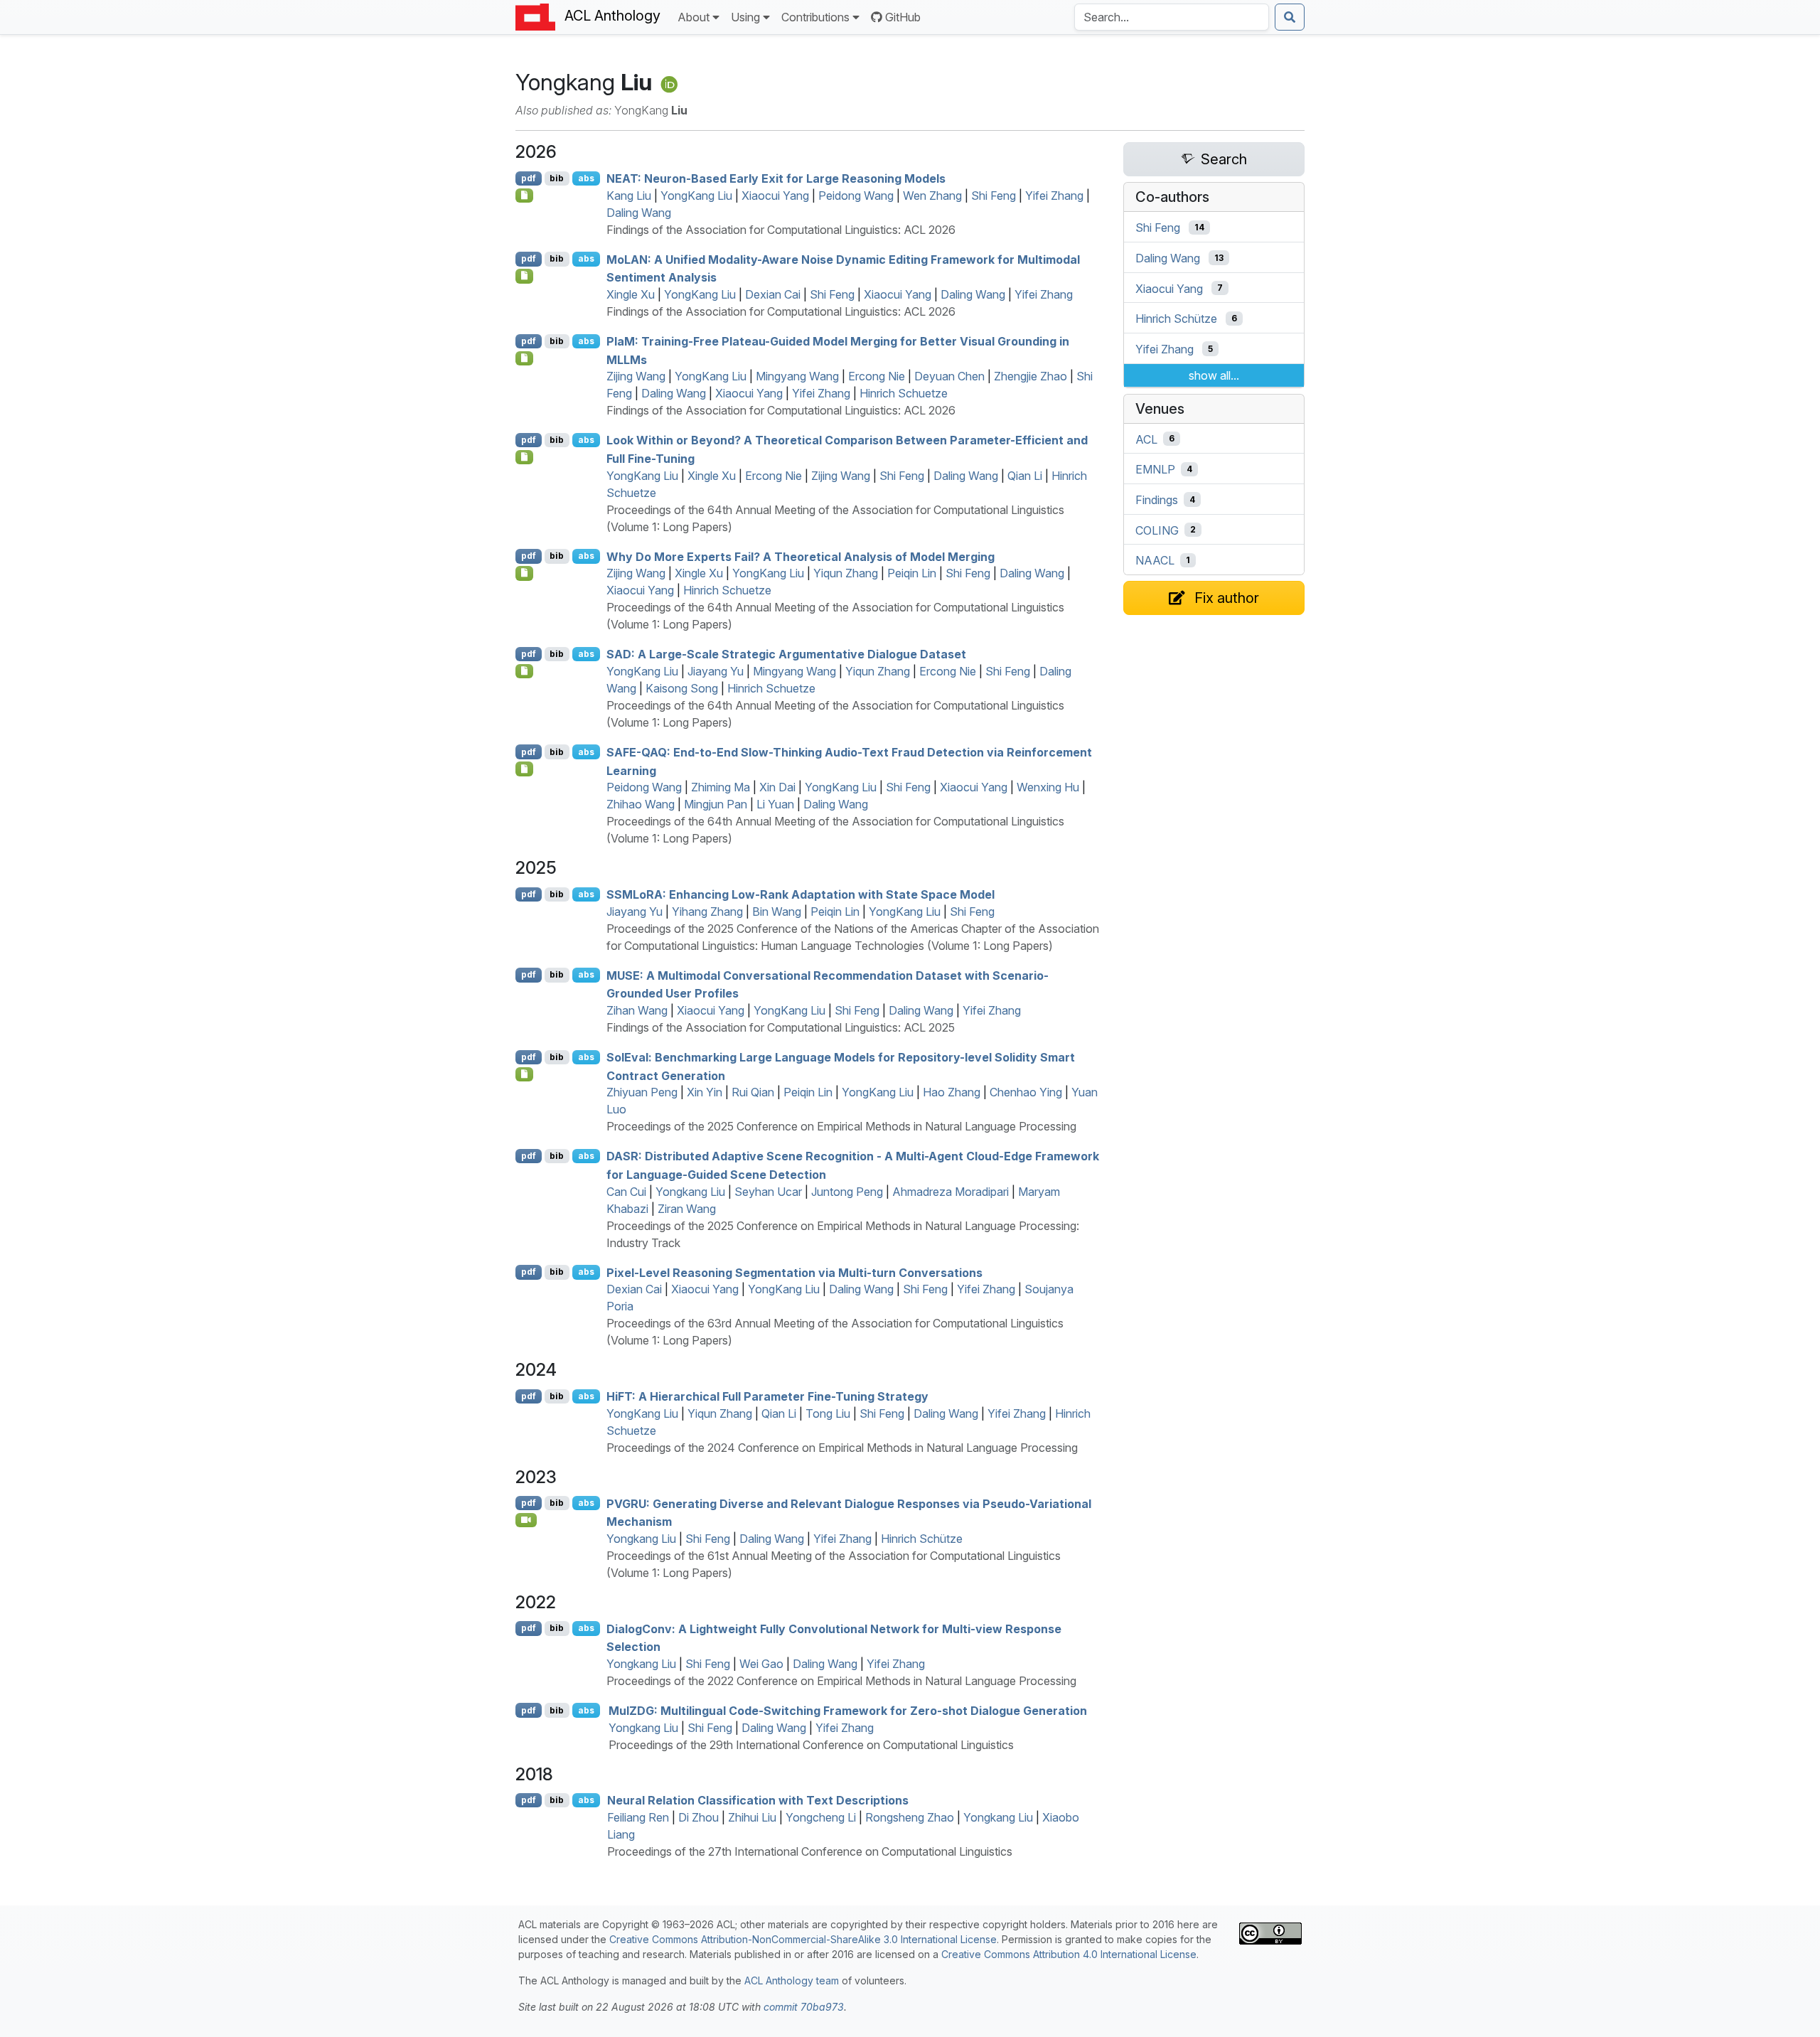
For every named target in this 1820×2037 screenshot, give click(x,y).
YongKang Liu (696, 196)
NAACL (1155, 560)
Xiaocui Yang (775, 196)
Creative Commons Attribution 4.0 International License (1069, 1954)
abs (586, 178)
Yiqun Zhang (846, 573)
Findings (1157, 500)
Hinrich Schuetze (904, 393)
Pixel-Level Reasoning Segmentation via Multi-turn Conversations (794, 1272)
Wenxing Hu (1048, 787)
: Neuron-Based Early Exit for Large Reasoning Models (776, 178)
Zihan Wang (637, 1010)
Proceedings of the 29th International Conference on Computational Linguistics (811, 1745)
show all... (1214, 375)
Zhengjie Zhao (1031, 376)
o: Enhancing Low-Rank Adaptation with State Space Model (801, 894)
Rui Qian (753, 1092)
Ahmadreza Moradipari (951, 1192)
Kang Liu (629, 196)
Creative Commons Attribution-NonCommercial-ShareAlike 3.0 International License (803, 1939)
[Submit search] (1290, 17)
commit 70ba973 (804, 2007)
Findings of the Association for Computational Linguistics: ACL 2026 (781, 230)
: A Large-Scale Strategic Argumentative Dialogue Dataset (786, 654)
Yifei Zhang (1054, 196)
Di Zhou (698, 1817)
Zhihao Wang (641, 804)
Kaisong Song (682, 688)
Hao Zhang (952, 1092)
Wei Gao (761, 1664)
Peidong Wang (856, 196)
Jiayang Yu (716, 671)
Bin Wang (777, 911)
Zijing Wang (636, 376)
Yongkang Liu (690, 1192)
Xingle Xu (631, 294)
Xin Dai (777, 787)
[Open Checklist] (524, 196)
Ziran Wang (687, 1209)
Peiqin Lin (912, 573)
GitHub (903, 17)
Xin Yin (705, 1092)
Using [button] (745, 17)
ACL (1146, 439)
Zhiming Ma (721, 787)
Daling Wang (639, 213)
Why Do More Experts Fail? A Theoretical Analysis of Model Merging (801, 556)
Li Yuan (775, 804)
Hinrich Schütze (922, 1539)
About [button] (694, 17)
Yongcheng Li (821, 1817)
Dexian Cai (773, 294)
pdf (529, 178)
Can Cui (626, 1192)
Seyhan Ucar (768, 1192)
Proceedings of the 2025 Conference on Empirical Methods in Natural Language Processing (841, 1126)
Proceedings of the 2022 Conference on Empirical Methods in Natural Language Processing (841, 1681)
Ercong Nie (877, 376)
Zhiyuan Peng (642, 1092)
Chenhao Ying (1026, 1092)
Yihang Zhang (707, 911)
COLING (1157, 530)
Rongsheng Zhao (910, 1817)
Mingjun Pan (716, 804)
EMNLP (1155, 469)
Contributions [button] (815, 17)
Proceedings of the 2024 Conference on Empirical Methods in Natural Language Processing (842, 1448)
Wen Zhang (932, 196)
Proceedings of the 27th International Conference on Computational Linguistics (810, 1851)
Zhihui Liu (752, 1817)
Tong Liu (828, 1413)
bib (557, 178)
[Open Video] (526, 1520)
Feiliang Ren (638, 1817)
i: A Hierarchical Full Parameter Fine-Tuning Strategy (767, 1396)
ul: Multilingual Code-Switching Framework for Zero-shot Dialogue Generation (848, 1711)
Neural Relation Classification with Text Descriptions (758, 1800)
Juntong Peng (847, 1192)
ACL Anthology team (792, 1980)
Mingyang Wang (797, 376)
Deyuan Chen (949, 376)
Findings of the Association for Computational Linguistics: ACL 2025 (781, 1027)
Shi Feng (994, 196)
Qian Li (1025, 476)
